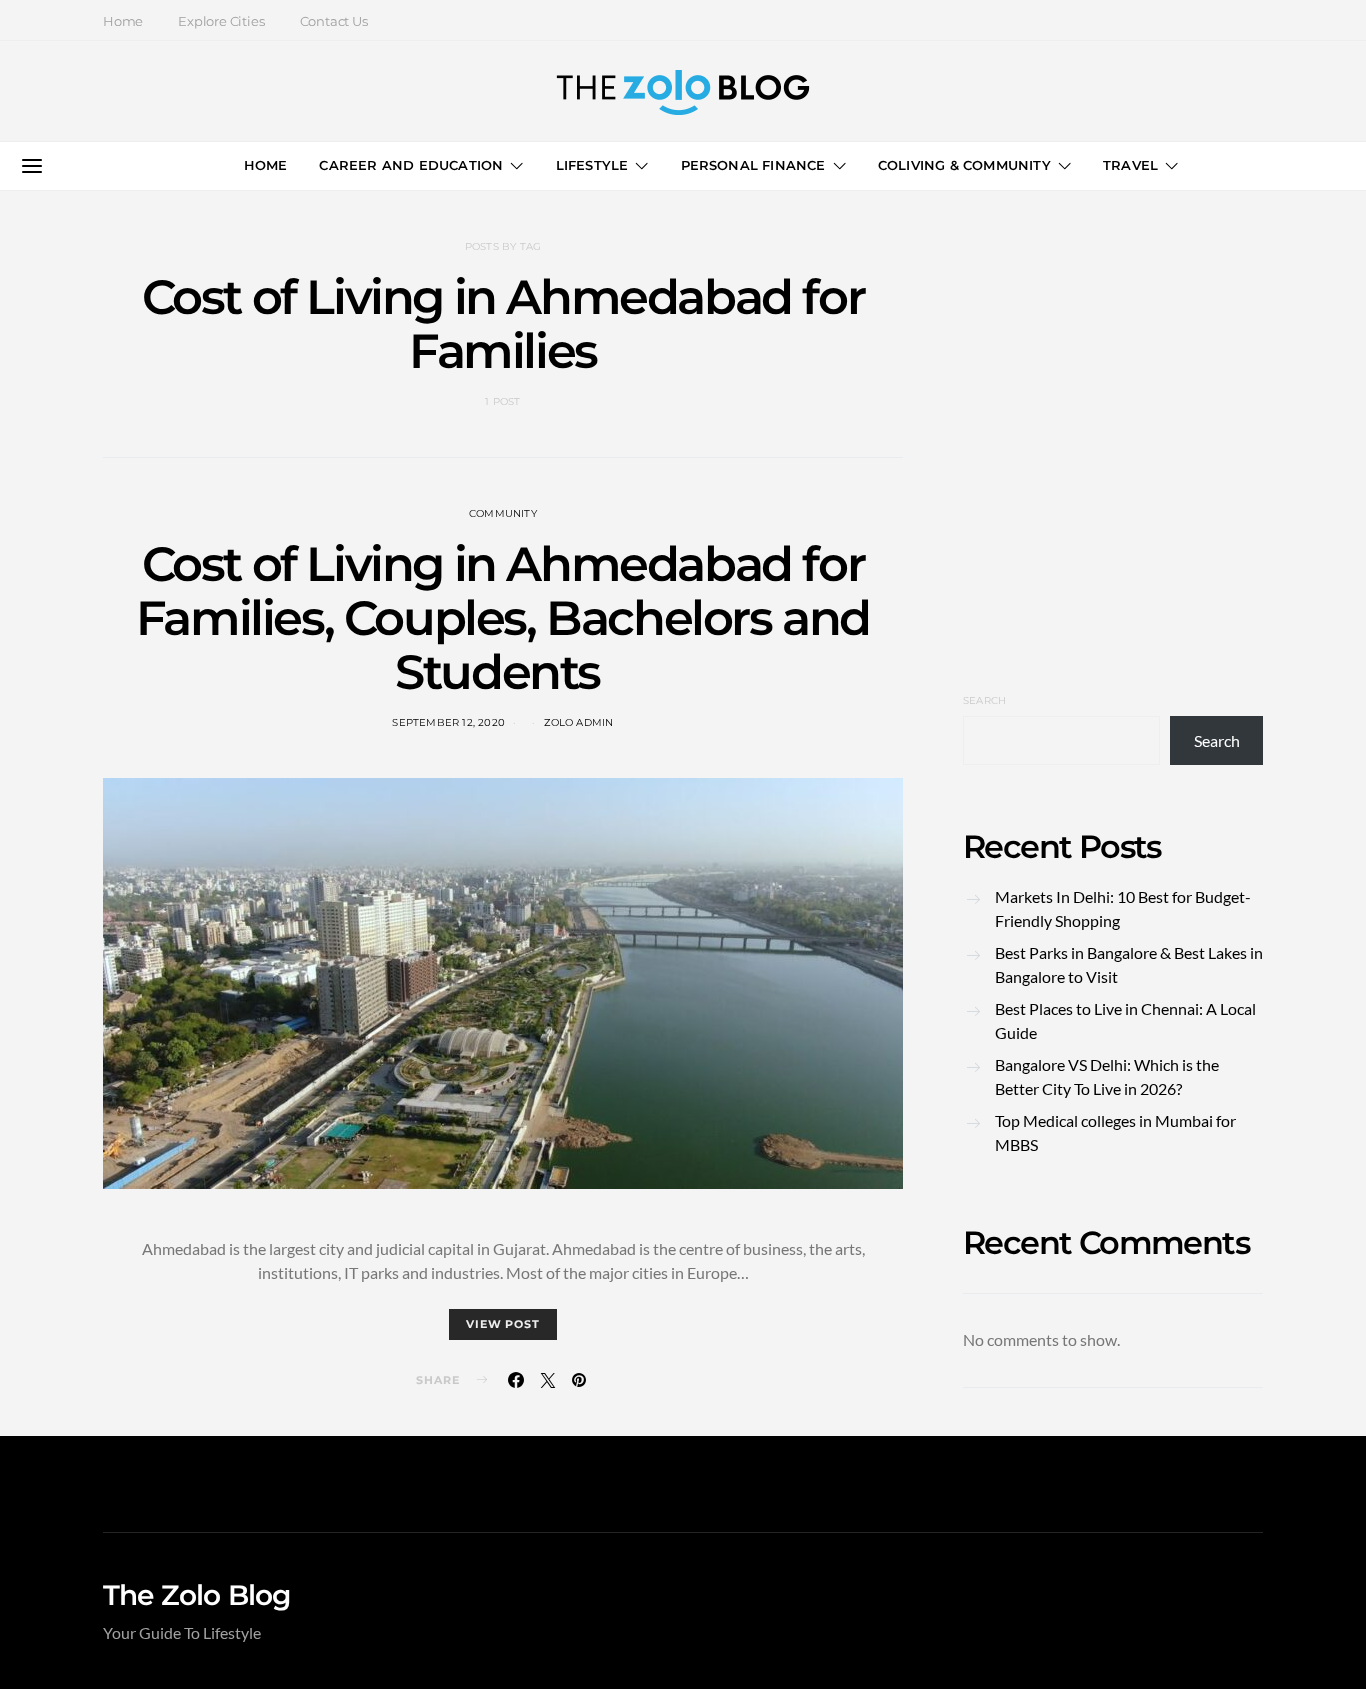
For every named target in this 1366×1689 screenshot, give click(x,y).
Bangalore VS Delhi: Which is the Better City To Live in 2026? (1107, 1076)
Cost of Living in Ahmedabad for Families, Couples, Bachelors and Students (503, 618)
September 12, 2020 (448, 722)
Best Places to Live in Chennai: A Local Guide (1125, 1020)
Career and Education (411, 165)
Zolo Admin (579, 722)
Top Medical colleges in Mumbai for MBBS (1115, 1132)
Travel (1130, 165)
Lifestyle (592, 165)
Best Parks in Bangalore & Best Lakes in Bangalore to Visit (1129, 964)
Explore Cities (221, 21)
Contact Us (334, 21)
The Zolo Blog (197, 1595)
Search (984, 700)
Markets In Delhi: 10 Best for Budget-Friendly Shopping (1123, 908)
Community (503, 513)
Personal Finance (753, 165)
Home (123, 21)
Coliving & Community (964, 165)
